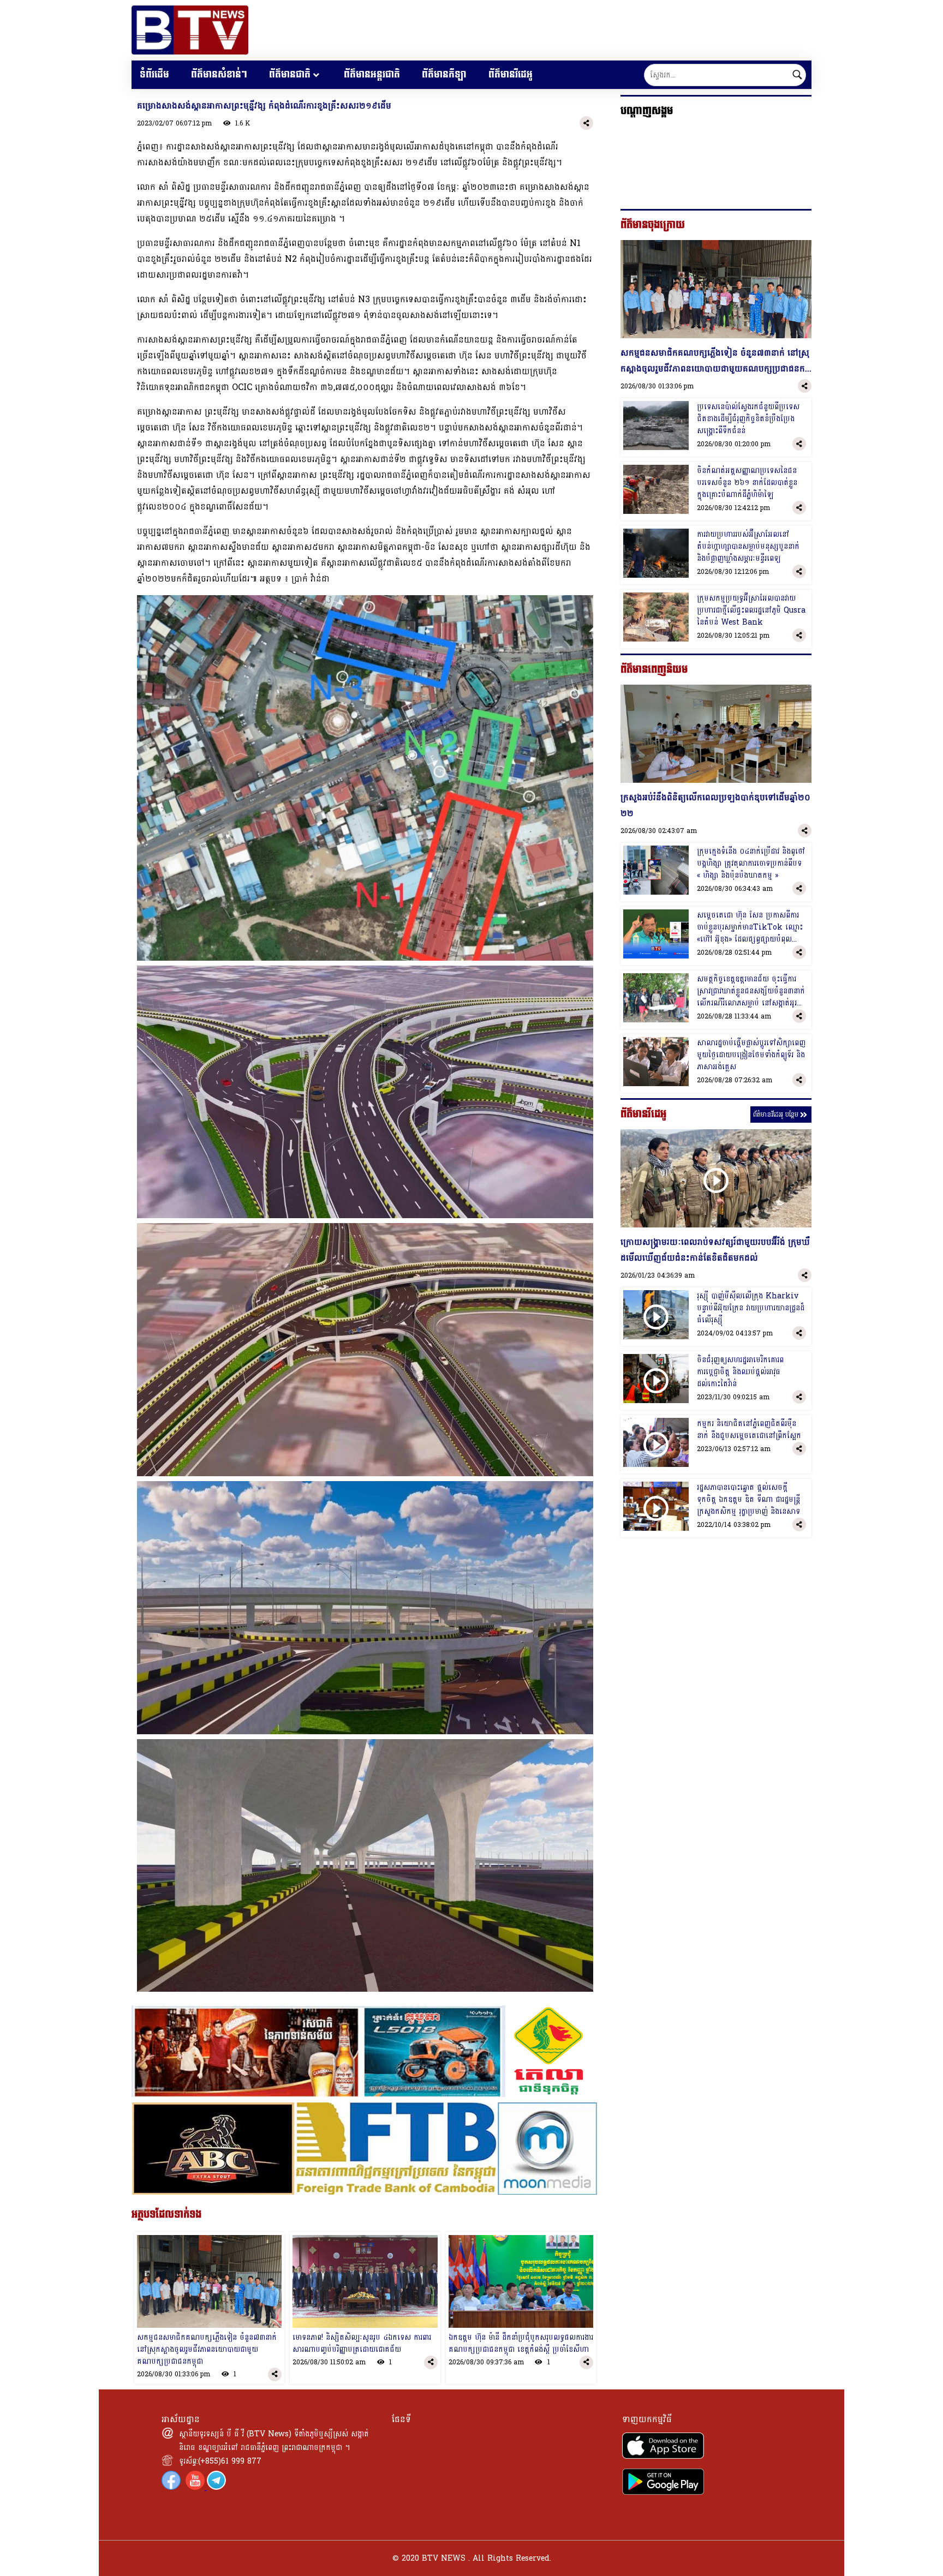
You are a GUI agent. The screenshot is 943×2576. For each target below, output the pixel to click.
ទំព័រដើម (154, 74)
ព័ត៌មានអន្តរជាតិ (372, 74)
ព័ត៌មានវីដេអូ (511, 74)
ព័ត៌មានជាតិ (290, 74)
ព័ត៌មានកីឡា (444, 74)
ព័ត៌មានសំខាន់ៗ (219, 74)
